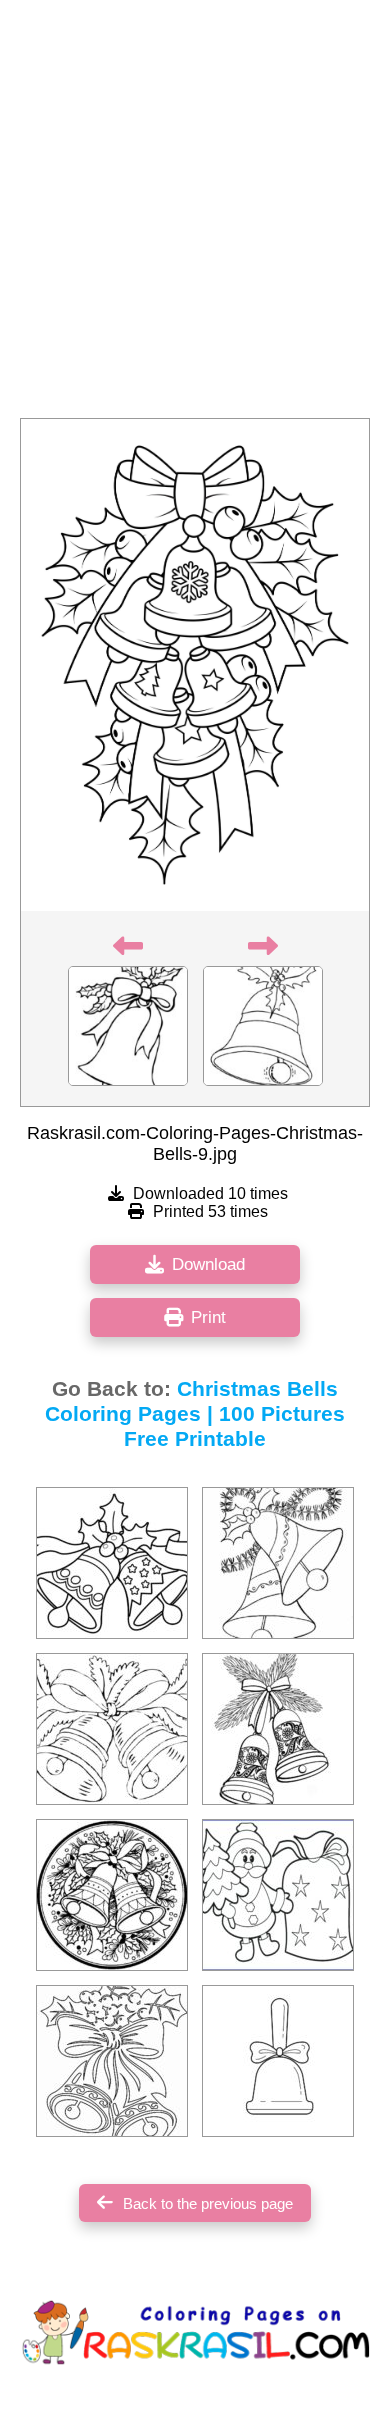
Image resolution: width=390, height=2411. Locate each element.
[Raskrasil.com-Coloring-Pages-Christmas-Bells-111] (278, 2061)
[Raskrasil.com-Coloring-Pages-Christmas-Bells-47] (112, 1563)
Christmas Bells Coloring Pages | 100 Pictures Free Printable (195, 1414)
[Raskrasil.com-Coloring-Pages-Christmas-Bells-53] (278, 1729)
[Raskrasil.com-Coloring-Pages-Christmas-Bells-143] (278, 1563)
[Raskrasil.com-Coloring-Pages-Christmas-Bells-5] (112, 1729)
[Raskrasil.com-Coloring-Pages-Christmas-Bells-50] (112, 2061)
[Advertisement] (195, 215)
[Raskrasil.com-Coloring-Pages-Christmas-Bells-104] (278, 1895)
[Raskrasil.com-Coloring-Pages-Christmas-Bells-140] (112, 1895)
